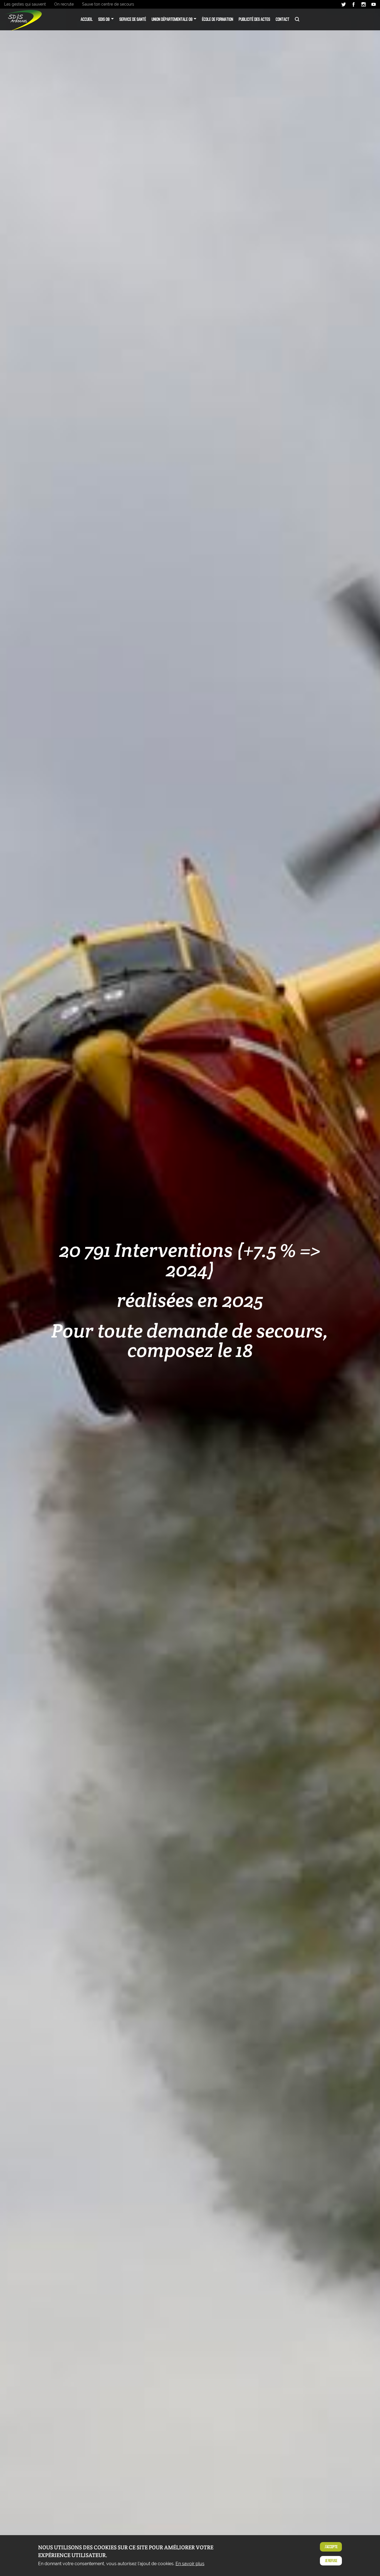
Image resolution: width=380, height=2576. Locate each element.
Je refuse (331, 2561)
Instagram (364, 4)
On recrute (64, 4)
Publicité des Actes (254, 19)
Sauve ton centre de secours (108, 4)
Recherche (297, 19)
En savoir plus (190, 2564)
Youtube (374, 4)
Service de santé (133, 19)
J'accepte (331, 2547)
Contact (282, 19)
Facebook (354, 4)
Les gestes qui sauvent (25, 4)
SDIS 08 (104, 19)
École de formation (218, 19)
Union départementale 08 (172, 19)
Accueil (87, 19)
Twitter (344, 4)
